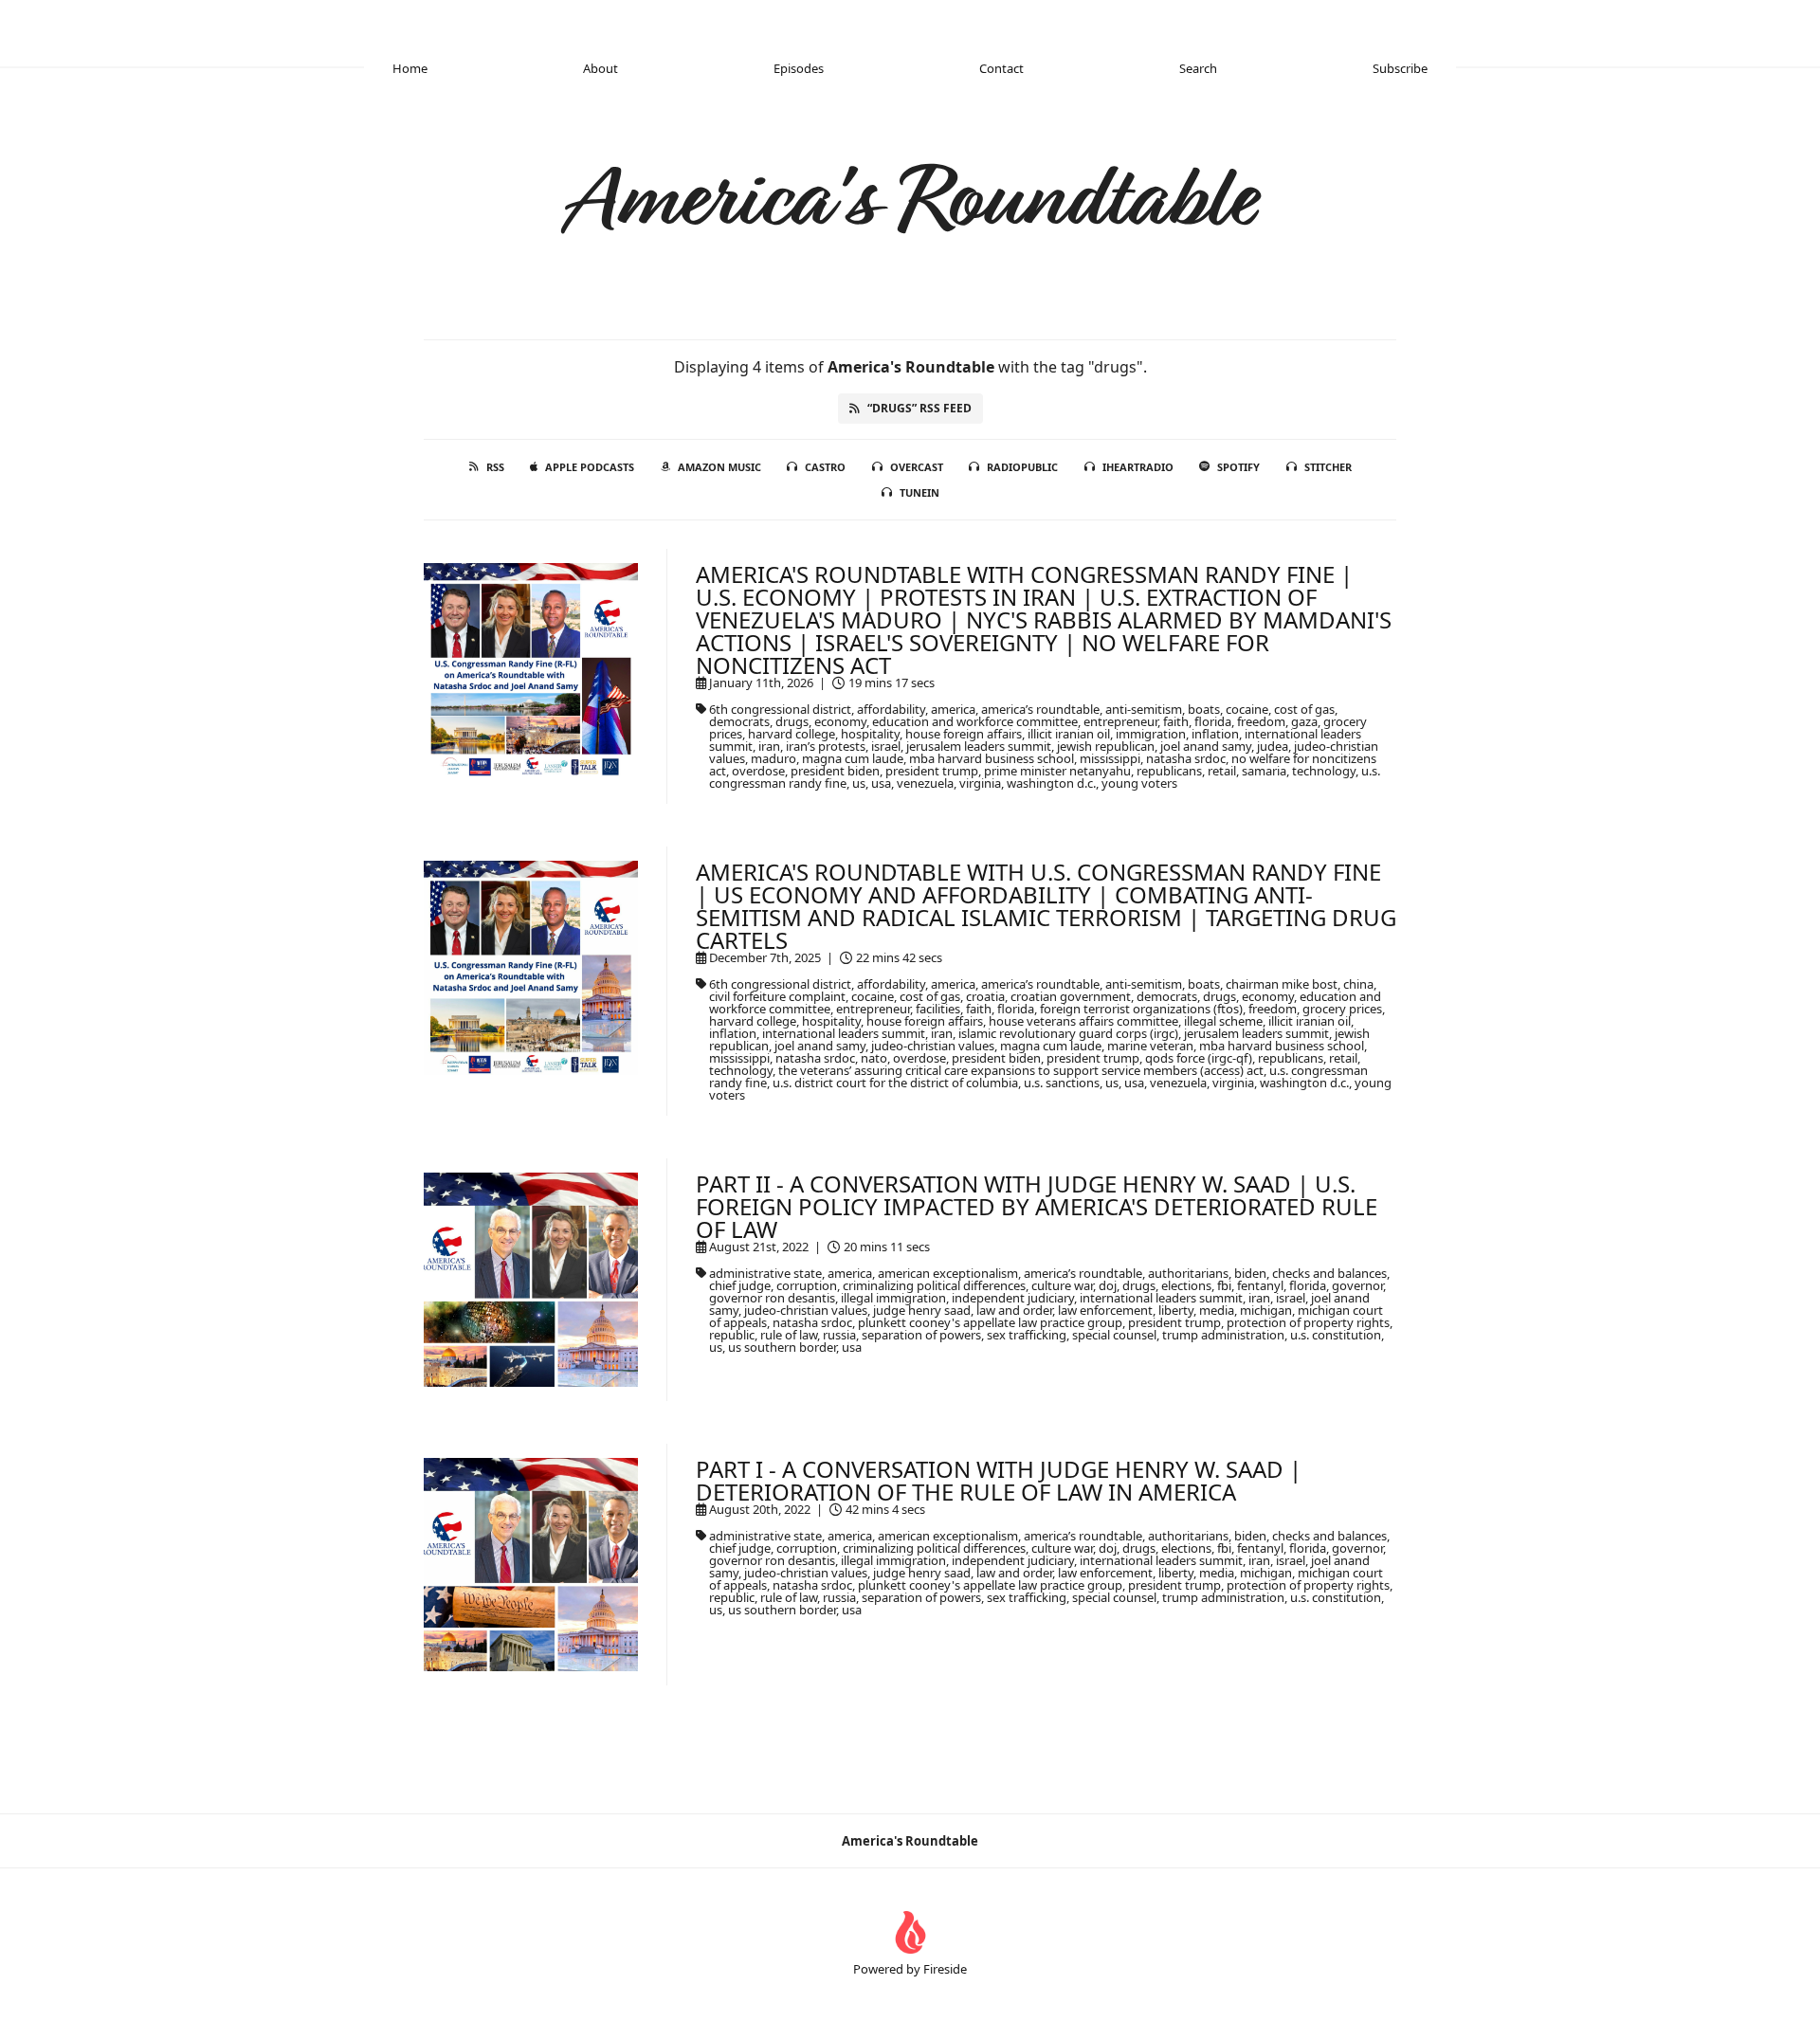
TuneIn (919, 492)
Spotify (1238, 467)
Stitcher (1328, 467)
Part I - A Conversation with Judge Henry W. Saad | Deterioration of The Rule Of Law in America (999, 1480)
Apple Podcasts (590, 467)
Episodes (799, 68)
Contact (1001, 68)
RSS (495, 467)
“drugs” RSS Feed (919, 408)
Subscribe (1400, 68)
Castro (825, 467)
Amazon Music (719, 467)
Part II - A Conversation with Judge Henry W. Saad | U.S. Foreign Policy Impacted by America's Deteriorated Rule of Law (1037, 1206)
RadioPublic (1022, 467)
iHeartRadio (1138, 467)
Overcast (917, 467)
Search (1198, 68)
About (601, 68)
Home (410, 68)
